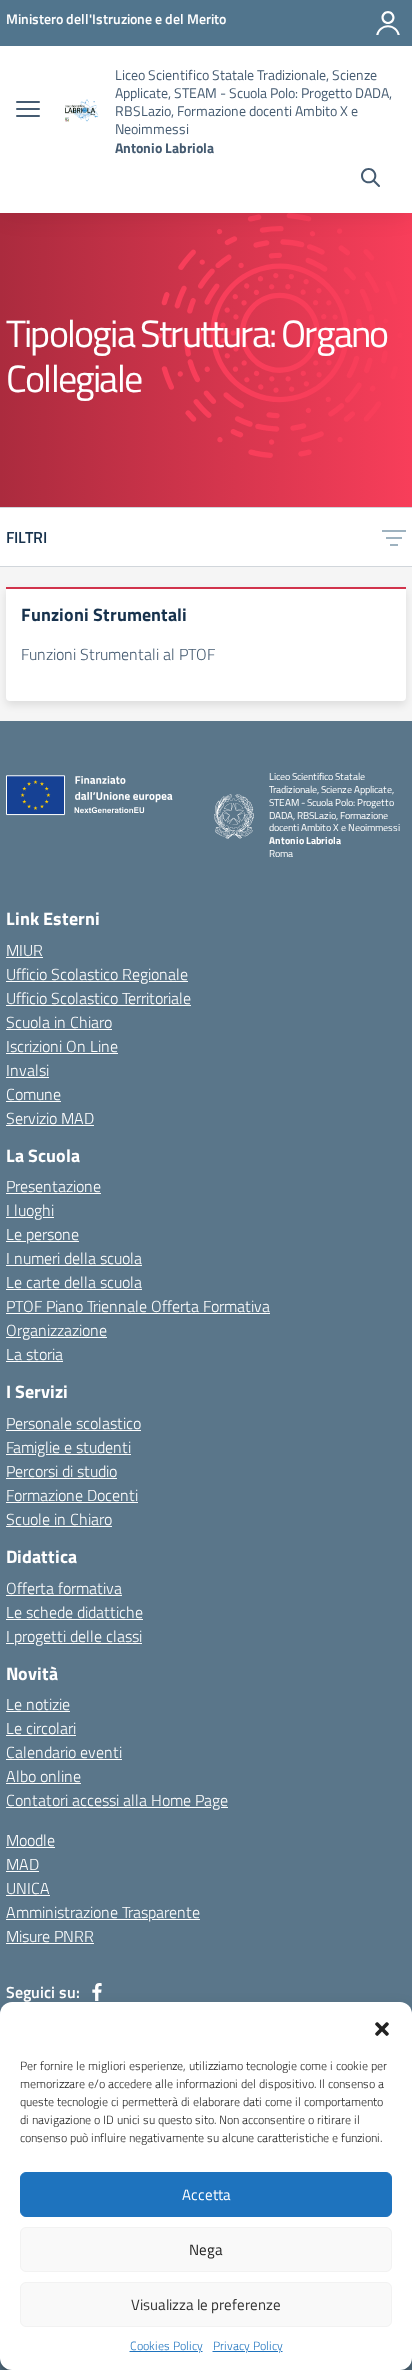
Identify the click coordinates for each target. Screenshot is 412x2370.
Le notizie (38, 1704)
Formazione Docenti (72, 1495)
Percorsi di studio (61, 1471)
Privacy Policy (248, 2346)
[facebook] (97, 1992)
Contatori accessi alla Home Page (117, 1800)
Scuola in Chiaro (59, 1022)
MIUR (24, 950)
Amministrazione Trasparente (103, 1912)
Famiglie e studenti (68, 1447)
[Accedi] (388, 23)
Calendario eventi (64, 1752)
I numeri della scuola (74, 1258)
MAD (22, 1864)
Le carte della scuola (74, 1282)
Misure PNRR (50, 1936)
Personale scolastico (73, 1423)
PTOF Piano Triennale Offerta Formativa (138, 1306)
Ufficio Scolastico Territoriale (98, 998)
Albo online (43, 1776)
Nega (206, 2249)
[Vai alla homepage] (80, 111)
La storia (34, 1354)
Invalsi (27, 1070)
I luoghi (30, 1210)
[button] (382, 2027)
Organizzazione (56, 1330)
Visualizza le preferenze (206, 2304)
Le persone (42, 1234)
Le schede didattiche (74, 1612)
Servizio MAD (50, 1118)
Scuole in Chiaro (59, 1519)
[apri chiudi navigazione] (28, 111)
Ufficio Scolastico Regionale (97, 974)
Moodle (30, 1840)
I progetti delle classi (74, 1636)
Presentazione (53, 1186)
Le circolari (41, 1728)
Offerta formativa (64, 1588)
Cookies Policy (166, 2346)
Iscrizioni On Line (62, 1046)
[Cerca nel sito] (370, 180)
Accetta (206, 2194)
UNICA (28, 1888)
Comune (33, 1094)
